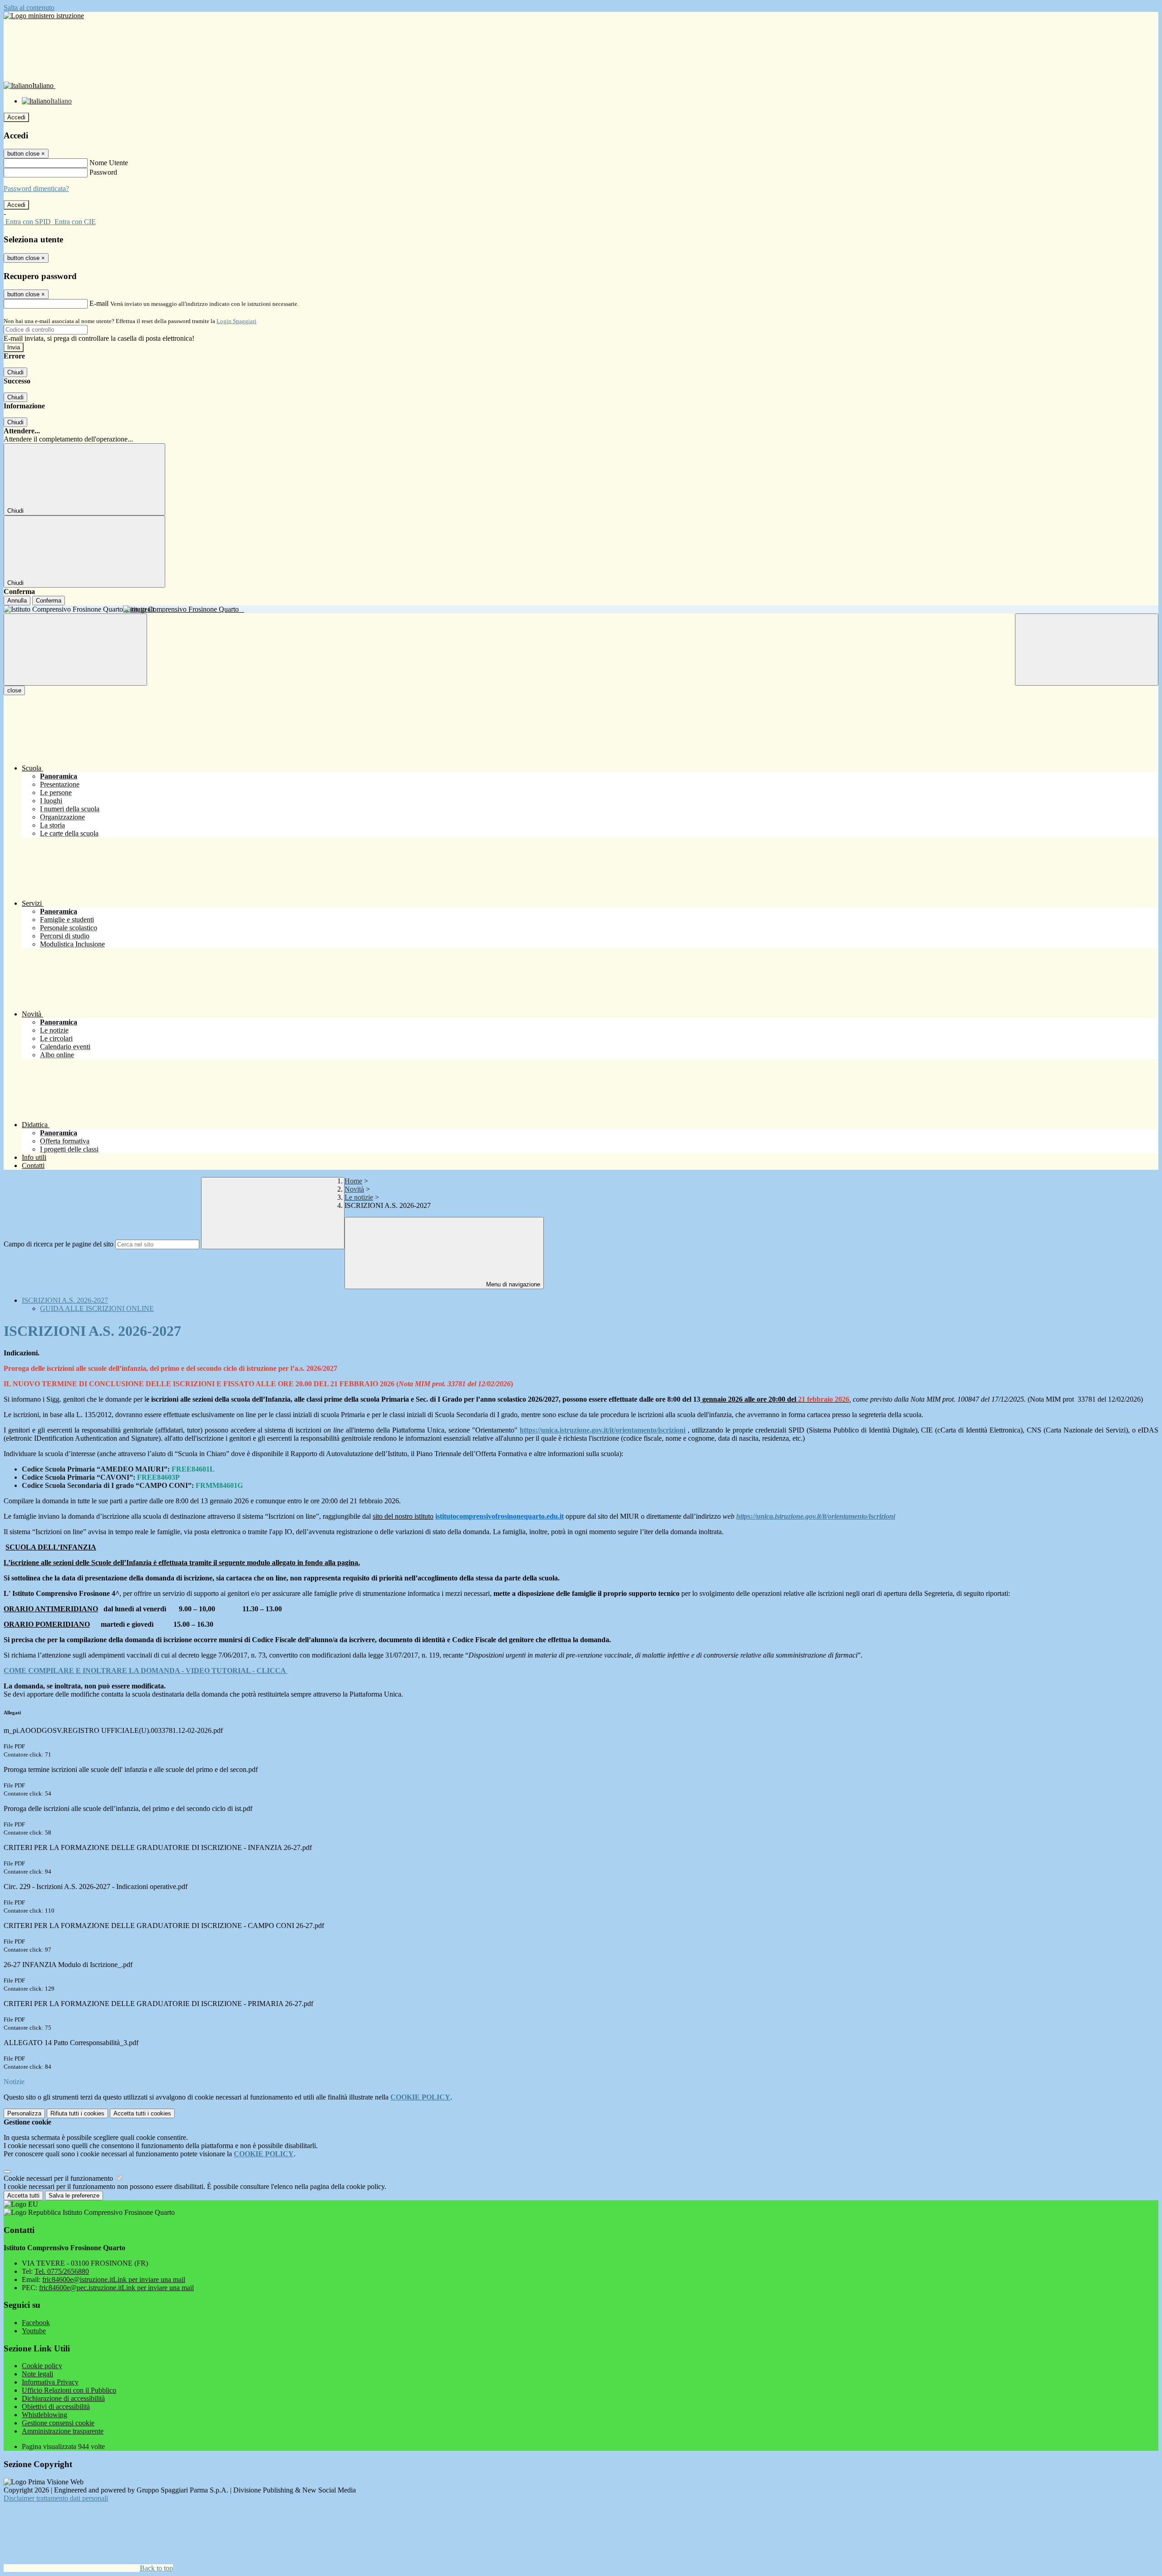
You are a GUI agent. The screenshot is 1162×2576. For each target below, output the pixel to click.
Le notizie (359, 1197)
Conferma (49, 601)
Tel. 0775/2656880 (62, 2271)
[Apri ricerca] (1087, 650)
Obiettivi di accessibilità (56, 2407)
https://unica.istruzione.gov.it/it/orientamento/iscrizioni (603, 1430)
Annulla (17, 601)
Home (353, 1181)
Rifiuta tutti (77, 2113)
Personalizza (24, 2113)
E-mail (99, 303)
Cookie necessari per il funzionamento (59, 2178)
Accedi (16, 117)
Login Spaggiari (236, 321)
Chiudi (15, 372)
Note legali (37, 2374)
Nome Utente (109, 163)
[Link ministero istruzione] (44, 16)
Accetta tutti (142, 2113)
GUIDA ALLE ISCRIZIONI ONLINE (97, 1308)
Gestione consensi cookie (58, 2423)
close (14, 690)
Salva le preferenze (74, 2196)
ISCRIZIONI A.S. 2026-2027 (65, 1300)
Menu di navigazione (512, 1284)
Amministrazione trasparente (63, 2431)
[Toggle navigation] (75, 650)
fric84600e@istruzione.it (114, 2279)
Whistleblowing (44, 2415)
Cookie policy (42, 2366)
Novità (354, 1189)
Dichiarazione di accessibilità (63, 2398)
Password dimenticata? (36, 189)
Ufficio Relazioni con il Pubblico (69, 2390)
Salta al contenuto (29, 7)
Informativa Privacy (50, 2382)
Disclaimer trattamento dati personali (56, 2498)
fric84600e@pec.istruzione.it (116, 2288)
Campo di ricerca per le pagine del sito (59, 1244)
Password (103, 172)
